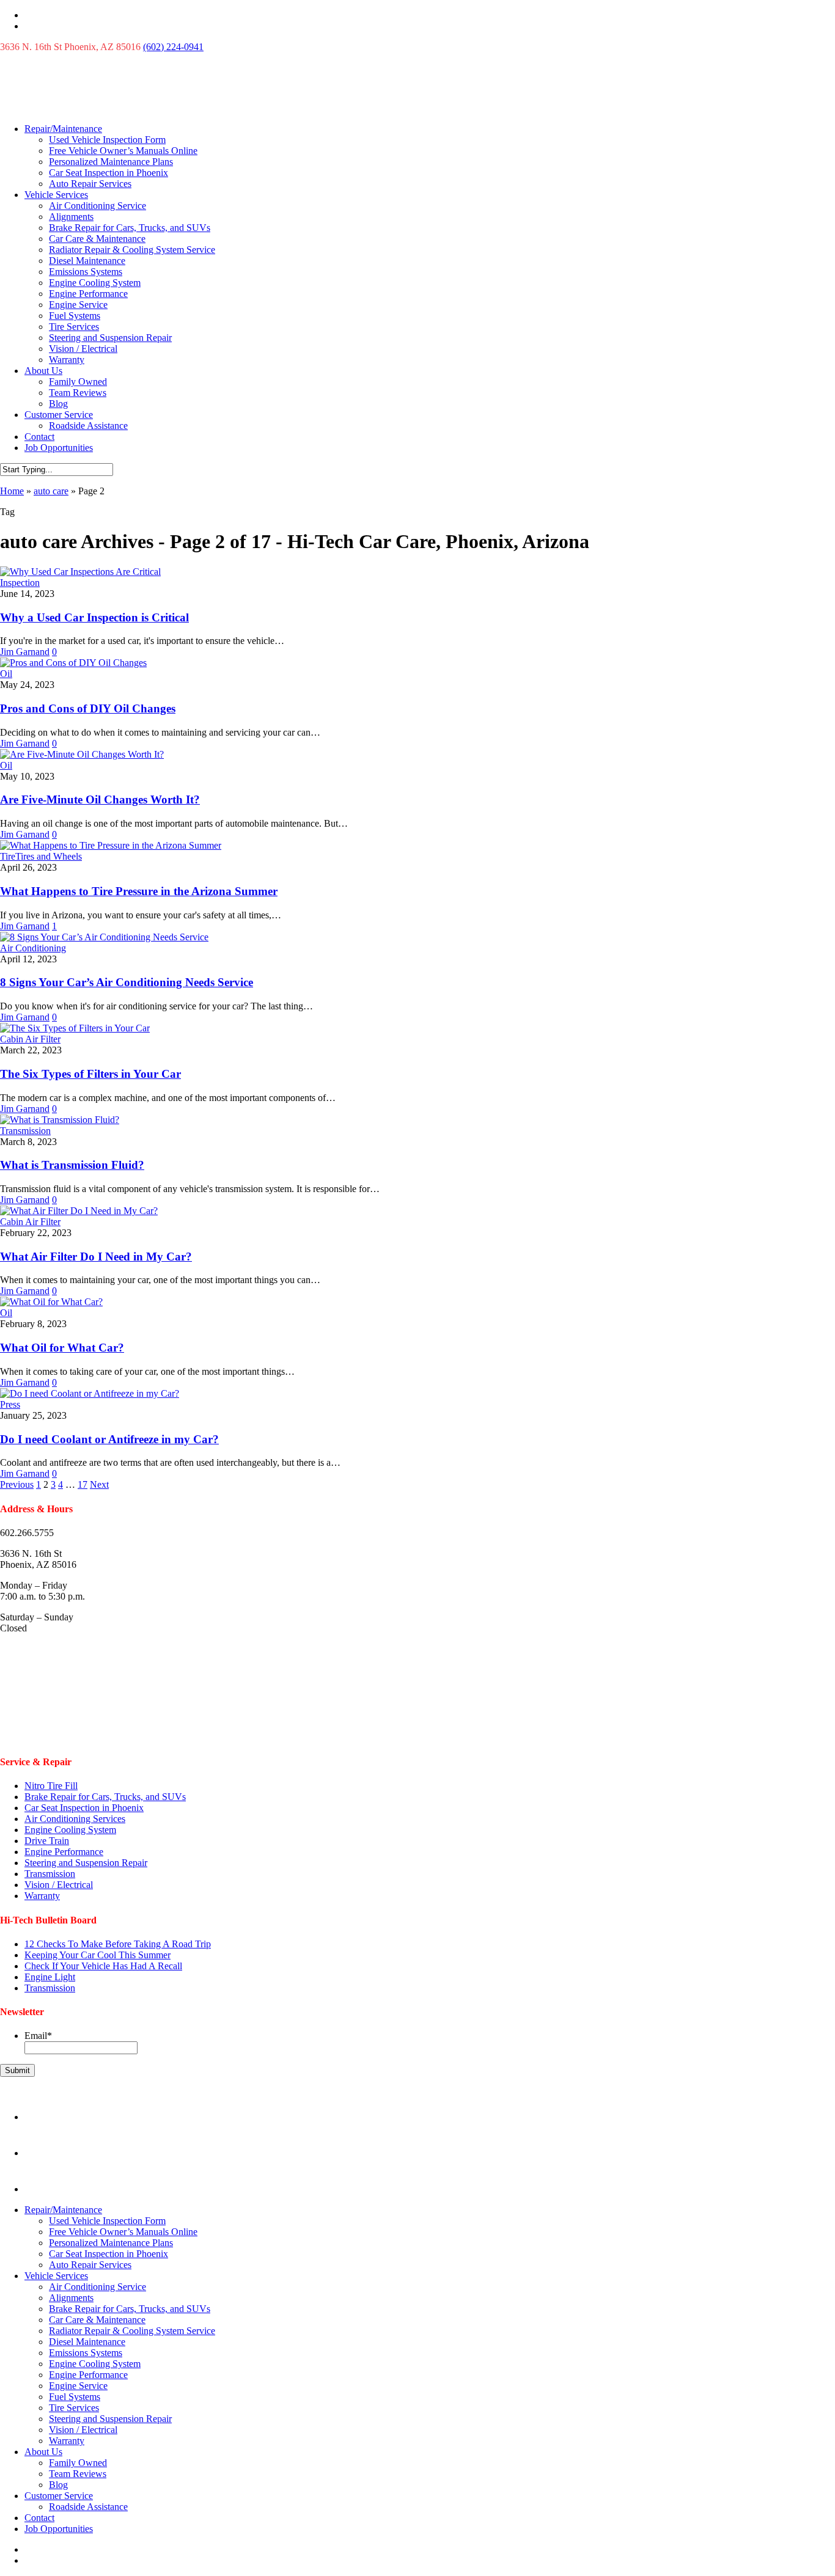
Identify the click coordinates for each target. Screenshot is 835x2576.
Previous (17, 1484)
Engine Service (78, 305)
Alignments (71, 217)
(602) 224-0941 (173, 47)
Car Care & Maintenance (97, 239)
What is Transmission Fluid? (72, 1165)
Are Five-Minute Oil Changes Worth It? (100, 800)
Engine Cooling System (95, 283)
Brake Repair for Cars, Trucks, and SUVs (130, 228)
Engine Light (50, 1977)
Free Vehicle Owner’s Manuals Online (123, 151)
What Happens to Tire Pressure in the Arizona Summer (139, 891)
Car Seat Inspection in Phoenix (109, 173)
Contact (39, 437)
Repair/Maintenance (63, 129)
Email (38, 2036)
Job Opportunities (59, 448)
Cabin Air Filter (30, 1039)
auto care (51, 491)
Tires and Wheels (49, 856)
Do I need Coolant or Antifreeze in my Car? (109, 1439)
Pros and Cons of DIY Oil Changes (88, 708)
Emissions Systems (86, 272)
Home (12, 491)
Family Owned (78, 382)
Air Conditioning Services (75, 1819)
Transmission (25, 1131)
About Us (43, 371)
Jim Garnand (25, 652)
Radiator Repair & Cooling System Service (132, 250)
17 (83, 1484)
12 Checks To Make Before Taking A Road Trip (118, 1944)
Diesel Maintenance (87, 261)
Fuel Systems (75, 316)
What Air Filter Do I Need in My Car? (96, 1257)
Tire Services (74, 327)
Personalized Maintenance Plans (111, 162)
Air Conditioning (33, 948)
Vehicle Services (56, 195)
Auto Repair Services (90, 184)
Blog (58, 404)
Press (10, 1404)
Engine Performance (88, 294)
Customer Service (59, 415)
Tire (8, 856)
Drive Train (47, 1841)
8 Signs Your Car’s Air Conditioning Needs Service (127, 982)
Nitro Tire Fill (51, 1786)
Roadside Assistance (88, 426)
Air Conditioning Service (97, 206)
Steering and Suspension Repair (110, 338)
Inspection (20, 583)
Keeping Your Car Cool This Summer (97, 1955)
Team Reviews (78, 393)
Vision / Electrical (83, 349)
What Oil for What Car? (62, 1348)
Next (99, 1484)
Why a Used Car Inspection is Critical (94, 617)
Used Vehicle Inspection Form (107, 140)
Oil (6, 674)
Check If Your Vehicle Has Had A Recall (103, 1966)
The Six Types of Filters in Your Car (90, 1074)
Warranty (67, 360)
